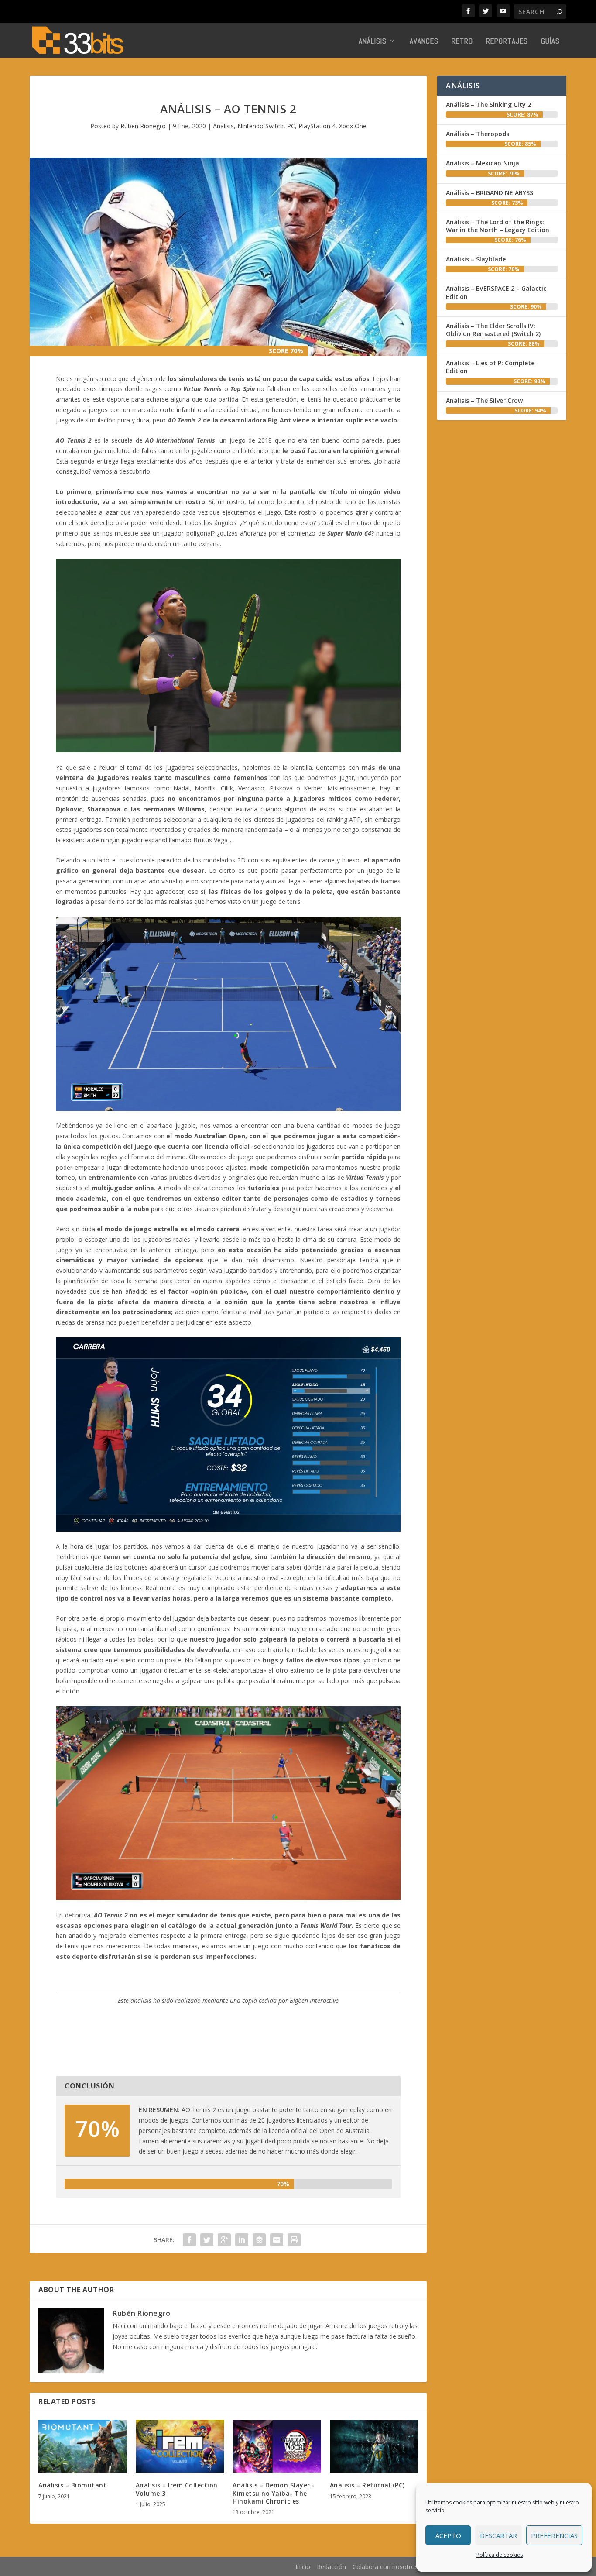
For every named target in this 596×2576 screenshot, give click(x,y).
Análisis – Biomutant (72, 2485)
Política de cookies (500, 2555)
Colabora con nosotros (385, 2567)
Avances (424, 42)
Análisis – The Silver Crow (484, 400)
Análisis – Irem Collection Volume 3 (177, 2489)
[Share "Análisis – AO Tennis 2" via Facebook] (189, 2240)
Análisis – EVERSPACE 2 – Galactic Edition (496, 292)
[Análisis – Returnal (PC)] (374, 2446)
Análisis (373, 42)
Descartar (498, 2535)
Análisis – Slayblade (476, 259)
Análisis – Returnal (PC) (367, 2485)
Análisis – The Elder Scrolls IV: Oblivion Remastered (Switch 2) (493, 330)
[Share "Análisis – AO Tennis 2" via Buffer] (259, 2240)
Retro (462, 42)
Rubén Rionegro (143, 126)
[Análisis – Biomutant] (83, 2446)
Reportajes (507, 42)
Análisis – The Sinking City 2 (488, 105)
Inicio (303, 2567)
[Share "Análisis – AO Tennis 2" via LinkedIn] (242, 2240)
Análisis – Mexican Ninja (483, 163)
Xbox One (353, 126)
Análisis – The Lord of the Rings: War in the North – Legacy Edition (498, 226)
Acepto (448, 2535)
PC (291, 126)
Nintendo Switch (260, 126)
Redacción (331, 2567)
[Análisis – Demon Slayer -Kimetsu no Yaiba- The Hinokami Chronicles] (277, 2446)
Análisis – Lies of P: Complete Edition (490, 367)
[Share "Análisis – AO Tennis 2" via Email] (277, 2240)
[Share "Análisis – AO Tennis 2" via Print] (294, 2240)
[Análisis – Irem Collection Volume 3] (180, 2446)
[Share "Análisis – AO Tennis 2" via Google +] (224, 2240)
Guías (550, 42)
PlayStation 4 (317, 126)
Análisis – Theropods (478, 134)
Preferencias (554, 2535)
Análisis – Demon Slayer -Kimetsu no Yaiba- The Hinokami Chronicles (274, 2493)
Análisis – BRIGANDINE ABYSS (490, 193)
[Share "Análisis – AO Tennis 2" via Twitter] (207, 2240)
